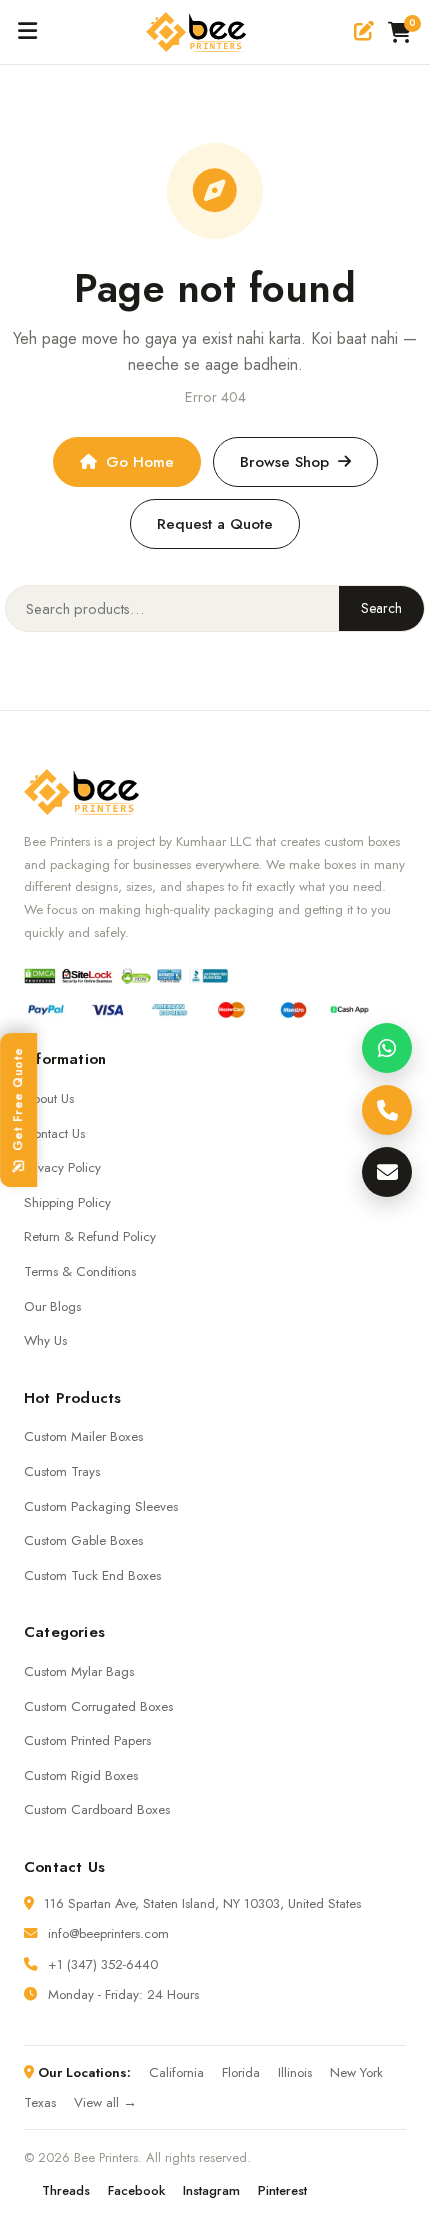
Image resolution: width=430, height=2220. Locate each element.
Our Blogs (52, 1306)
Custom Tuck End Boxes (92, 1575)
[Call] (387, 1110)
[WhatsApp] (387, 1048)
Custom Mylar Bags (79, 1671)
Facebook (136, 2190)
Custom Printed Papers (87, 1740)
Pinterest (282, 2190)
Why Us (45, 1340)
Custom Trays (62, 1471)
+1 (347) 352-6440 (103, 1964)
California (176, 2072)
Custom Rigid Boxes (81, 1775)
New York (356, 2072)
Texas (40, 2102)
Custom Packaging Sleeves (101, 1506)
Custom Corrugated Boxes (98, 1706)
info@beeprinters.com (108, 1933)
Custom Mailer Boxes (83, 1436)
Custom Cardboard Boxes (97, 1809)
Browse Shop (284, 462)
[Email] (387, 1172)
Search (381, 608)
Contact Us (54, 1133)
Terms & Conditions (80, 1271)
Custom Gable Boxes (83, 1540)
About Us (49, 1098)
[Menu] (27, 32)
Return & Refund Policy (90, 1236)
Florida (241, 2072)
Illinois (295, 2072)
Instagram (211, 2190)
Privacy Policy (62, 1167)
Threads (66, 2190)
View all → (105, 2102)
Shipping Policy (67, 1202)
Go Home (140, 462)
